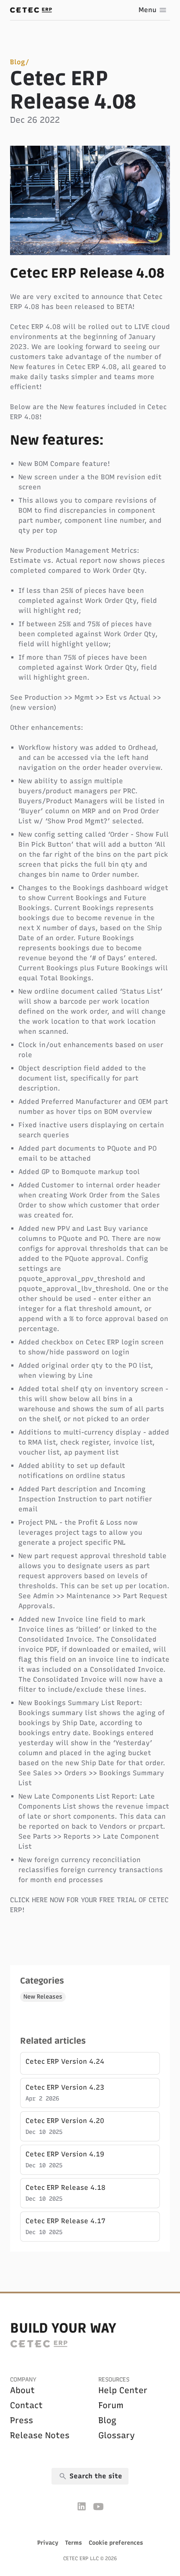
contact (26, 2405)
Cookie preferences (116, 2543)
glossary (117, 2435)
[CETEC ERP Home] (31, 10)
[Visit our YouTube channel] (98, 2506)
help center (123, 2390)
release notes (40, 2435)
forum (111, 2405)
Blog (18, 62)
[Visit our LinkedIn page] (82, 2506)
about (22, 2390)
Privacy (48, 2543)
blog (107, 2420)
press (22, 2420)
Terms (73, 2543)
